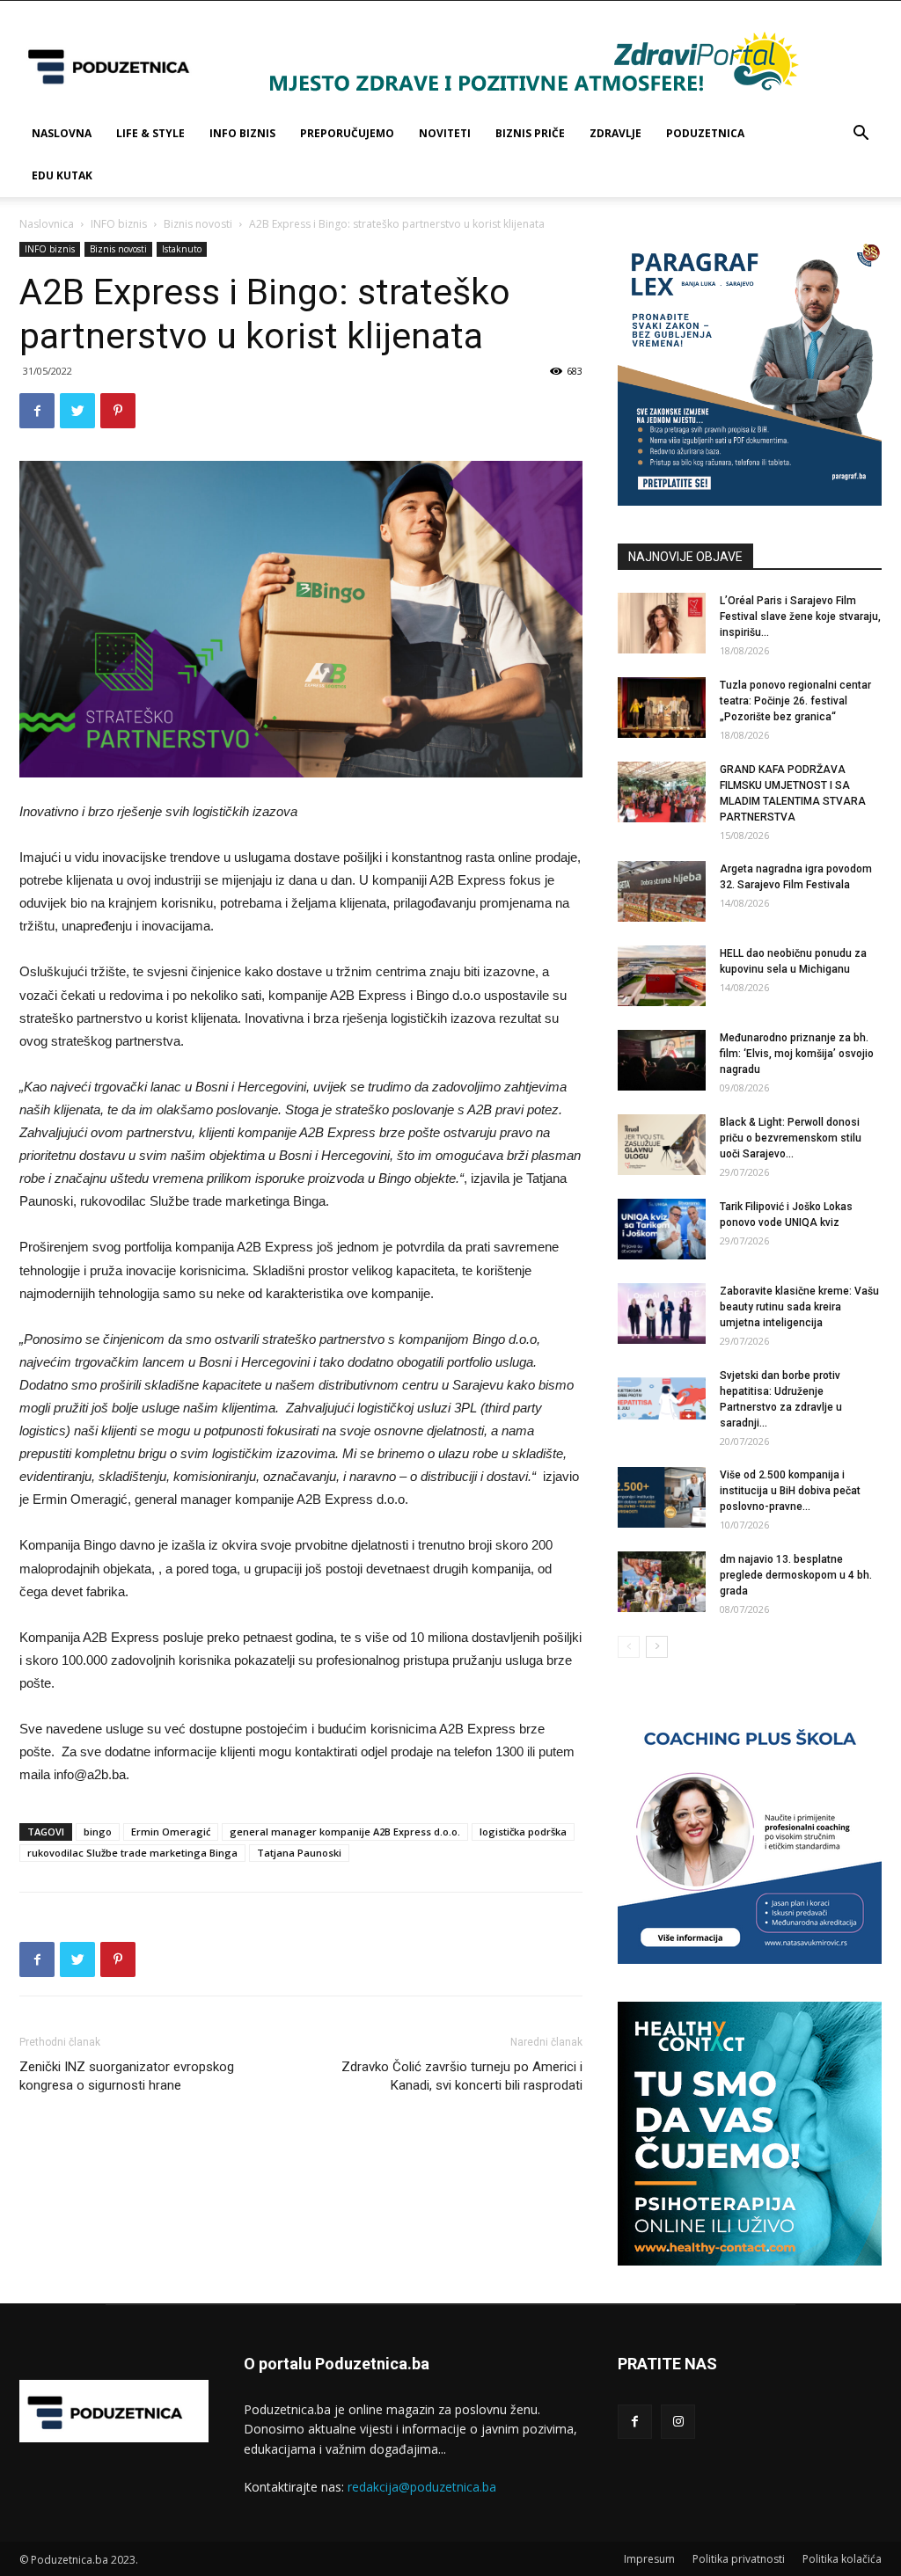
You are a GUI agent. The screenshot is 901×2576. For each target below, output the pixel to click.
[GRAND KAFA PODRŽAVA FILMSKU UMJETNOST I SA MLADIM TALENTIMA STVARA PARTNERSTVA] (662, 792)
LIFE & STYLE (150, 133)
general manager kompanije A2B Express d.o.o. (345, 1832)
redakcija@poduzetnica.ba (422, 2487)
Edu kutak (62, 175)
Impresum (649, 2559)
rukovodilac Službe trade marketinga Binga (132, 1853)
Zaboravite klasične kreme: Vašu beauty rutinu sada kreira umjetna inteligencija (799, 1307)
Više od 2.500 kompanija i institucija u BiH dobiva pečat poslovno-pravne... (790, 1491)
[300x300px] (750, 2261)
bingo (98, 1832)
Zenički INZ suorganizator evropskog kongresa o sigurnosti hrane (127, 2076)
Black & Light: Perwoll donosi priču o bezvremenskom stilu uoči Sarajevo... (791, 1138)
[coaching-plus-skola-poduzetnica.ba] (750, 1959)
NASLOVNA (62, 133)
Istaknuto (182, 249)
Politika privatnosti (739, 2559)
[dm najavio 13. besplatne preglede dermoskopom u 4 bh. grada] (662, 1582)
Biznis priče (530, 133)
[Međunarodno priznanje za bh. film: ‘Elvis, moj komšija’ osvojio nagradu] (662, 1060)
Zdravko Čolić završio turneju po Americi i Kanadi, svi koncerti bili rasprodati (462, 2076)
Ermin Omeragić (171, 1832)
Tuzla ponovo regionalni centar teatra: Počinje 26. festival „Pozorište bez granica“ (795, 701)
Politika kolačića (842, 2559)
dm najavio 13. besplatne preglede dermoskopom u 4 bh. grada (796, 1575)
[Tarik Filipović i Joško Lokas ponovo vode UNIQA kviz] (662, 1229)
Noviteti (445, 133)
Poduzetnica (705, 133)
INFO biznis (242, 133)
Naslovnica (47, 224)
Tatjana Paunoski (299, 1853)
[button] (861, 135)
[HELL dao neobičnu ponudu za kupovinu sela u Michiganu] (662, 976)
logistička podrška (523, 1832)
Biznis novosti (198, 224)
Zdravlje (615, 133)
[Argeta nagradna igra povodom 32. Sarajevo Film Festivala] (662, 891)
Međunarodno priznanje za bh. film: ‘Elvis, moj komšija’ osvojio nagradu (797, 1054)
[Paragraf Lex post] (750, 501)
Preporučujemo (347, 133)
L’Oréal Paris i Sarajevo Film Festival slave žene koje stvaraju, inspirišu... (800, 617)
